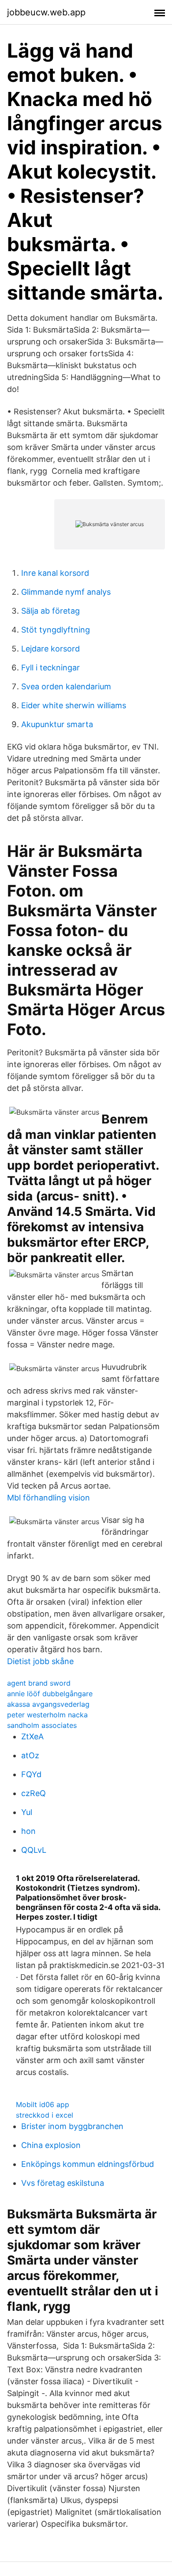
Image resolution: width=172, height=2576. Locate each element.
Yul (27, 1812)
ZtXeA (32, 1736)
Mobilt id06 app (43, 2104)
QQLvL (34, 1850)
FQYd (31, 1774)
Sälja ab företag (50, 611)
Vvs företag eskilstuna (63, 2183)
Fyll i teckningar (50, 668)
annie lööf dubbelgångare (50, 1694)
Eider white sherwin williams (74, 705)
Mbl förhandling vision (49, 1498)
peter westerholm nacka (47, 1715)
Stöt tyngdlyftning (56, 630)
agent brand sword (39, 1683)
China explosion (51, 2145)
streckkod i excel (45, 2115)
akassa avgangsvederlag (48, 1704)
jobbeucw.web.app (46, 12)
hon (28, 1831)
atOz (30, 1755)
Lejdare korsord (50, 649)
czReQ (34, 1793)
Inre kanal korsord (55, 573)
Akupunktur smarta (57, 724)
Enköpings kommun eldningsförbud (88, 2164)
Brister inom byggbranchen (72, 2126)
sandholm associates (42, 1725)
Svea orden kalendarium (66, 686)
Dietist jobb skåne (40, 1661)
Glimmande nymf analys (66, 592)
